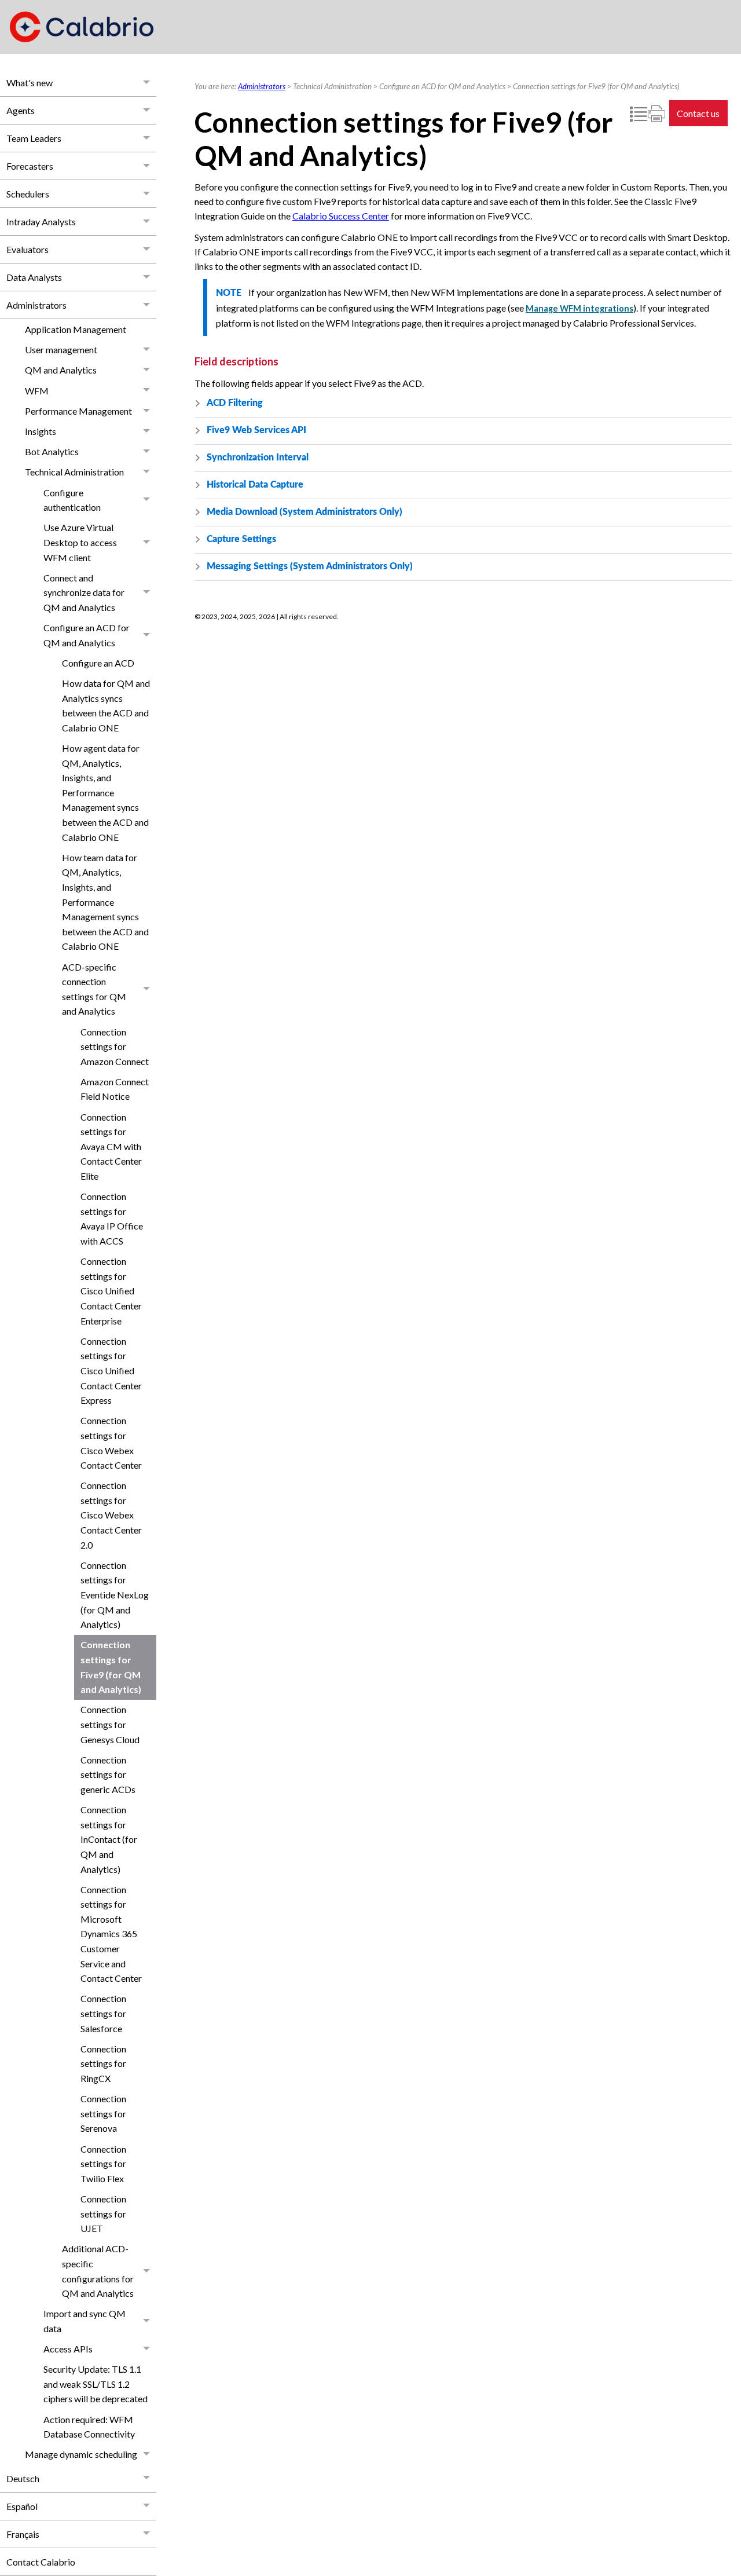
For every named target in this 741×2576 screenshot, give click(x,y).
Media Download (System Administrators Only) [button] (305, 512)
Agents (21, 110)
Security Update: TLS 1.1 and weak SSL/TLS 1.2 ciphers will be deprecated (96, 2384)
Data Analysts (34, 277)
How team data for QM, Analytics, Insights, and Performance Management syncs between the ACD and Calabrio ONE (105, 902)
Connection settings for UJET (103, 2213)
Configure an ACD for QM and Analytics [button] (87, 635)
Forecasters (30, 166)
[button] (147, 83)
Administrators (36, 305)
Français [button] (23, 2534)
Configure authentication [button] (72, 500)
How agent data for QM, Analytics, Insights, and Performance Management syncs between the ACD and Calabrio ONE (105, 793)
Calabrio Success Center (341, 216)
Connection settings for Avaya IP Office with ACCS (112, 1219)
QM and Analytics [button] (61, 370)
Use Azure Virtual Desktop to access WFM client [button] (80, 542)
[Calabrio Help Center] (82, 27)
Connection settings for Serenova (103, 2113)
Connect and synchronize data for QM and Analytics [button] (84, 592)
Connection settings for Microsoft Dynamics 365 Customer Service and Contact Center (111, 1934)
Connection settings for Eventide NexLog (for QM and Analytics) (115, 1595)
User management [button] (61, 350)
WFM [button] (37, 391)
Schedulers (28, 194)
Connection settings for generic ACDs (108, 1774)
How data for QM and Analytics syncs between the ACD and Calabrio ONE (106, 705)
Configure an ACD (98, 663)
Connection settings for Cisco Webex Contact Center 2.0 (111, 1515)
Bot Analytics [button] (52, 451)
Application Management (76, 329)
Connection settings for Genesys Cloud (110, 1724)
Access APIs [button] (68, 2349)
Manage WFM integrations (579, 308)
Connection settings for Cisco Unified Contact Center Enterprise (111, 1291)
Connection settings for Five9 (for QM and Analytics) (111, 1667)
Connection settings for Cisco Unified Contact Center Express (111, 1371)
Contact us (698, 113)
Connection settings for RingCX (103, 2063)
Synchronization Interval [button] (258, 458)
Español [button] (22, 2506)
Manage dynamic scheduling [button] (81, 2454)
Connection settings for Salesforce (103, 2013)
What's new (30, 83)
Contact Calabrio (41, 2562)
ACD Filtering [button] (235, 403)
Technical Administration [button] (74, 472)
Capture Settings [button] (241, 539)
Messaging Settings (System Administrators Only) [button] (310, 566)
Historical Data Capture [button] (255, 485)
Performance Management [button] (78, 411)
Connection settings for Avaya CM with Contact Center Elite (111, 1146)
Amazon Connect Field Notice (115, 1089)
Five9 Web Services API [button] (256, 430)
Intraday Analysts (41, 222)
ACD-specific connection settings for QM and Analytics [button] (94, 989)
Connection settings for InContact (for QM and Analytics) (109, 1839)
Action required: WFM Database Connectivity (89, 2427)
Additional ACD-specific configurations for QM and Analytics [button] (98, 2271)
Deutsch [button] (23, 2478)
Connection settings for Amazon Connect (115, 1046)
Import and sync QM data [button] (85, 2321)
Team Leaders (34, 138)
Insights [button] (41, 431)
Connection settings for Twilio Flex (103, 2164)
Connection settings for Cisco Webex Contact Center (111, 1443)
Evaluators (27, 249)
